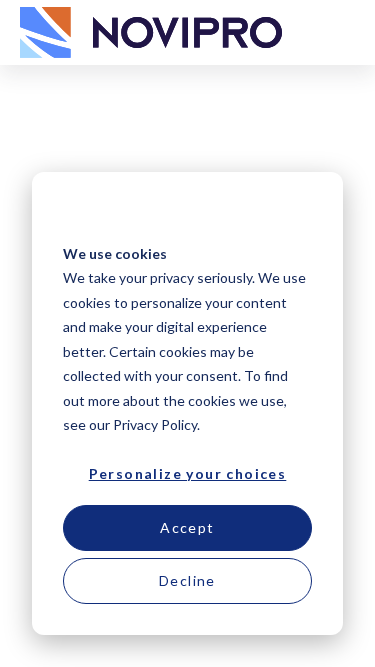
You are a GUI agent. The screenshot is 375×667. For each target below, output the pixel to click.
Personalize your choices (188, 473)
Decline (187, 580)
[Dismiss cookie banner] (305, 215)
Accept (187, 527)
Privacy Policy (155, 424)
